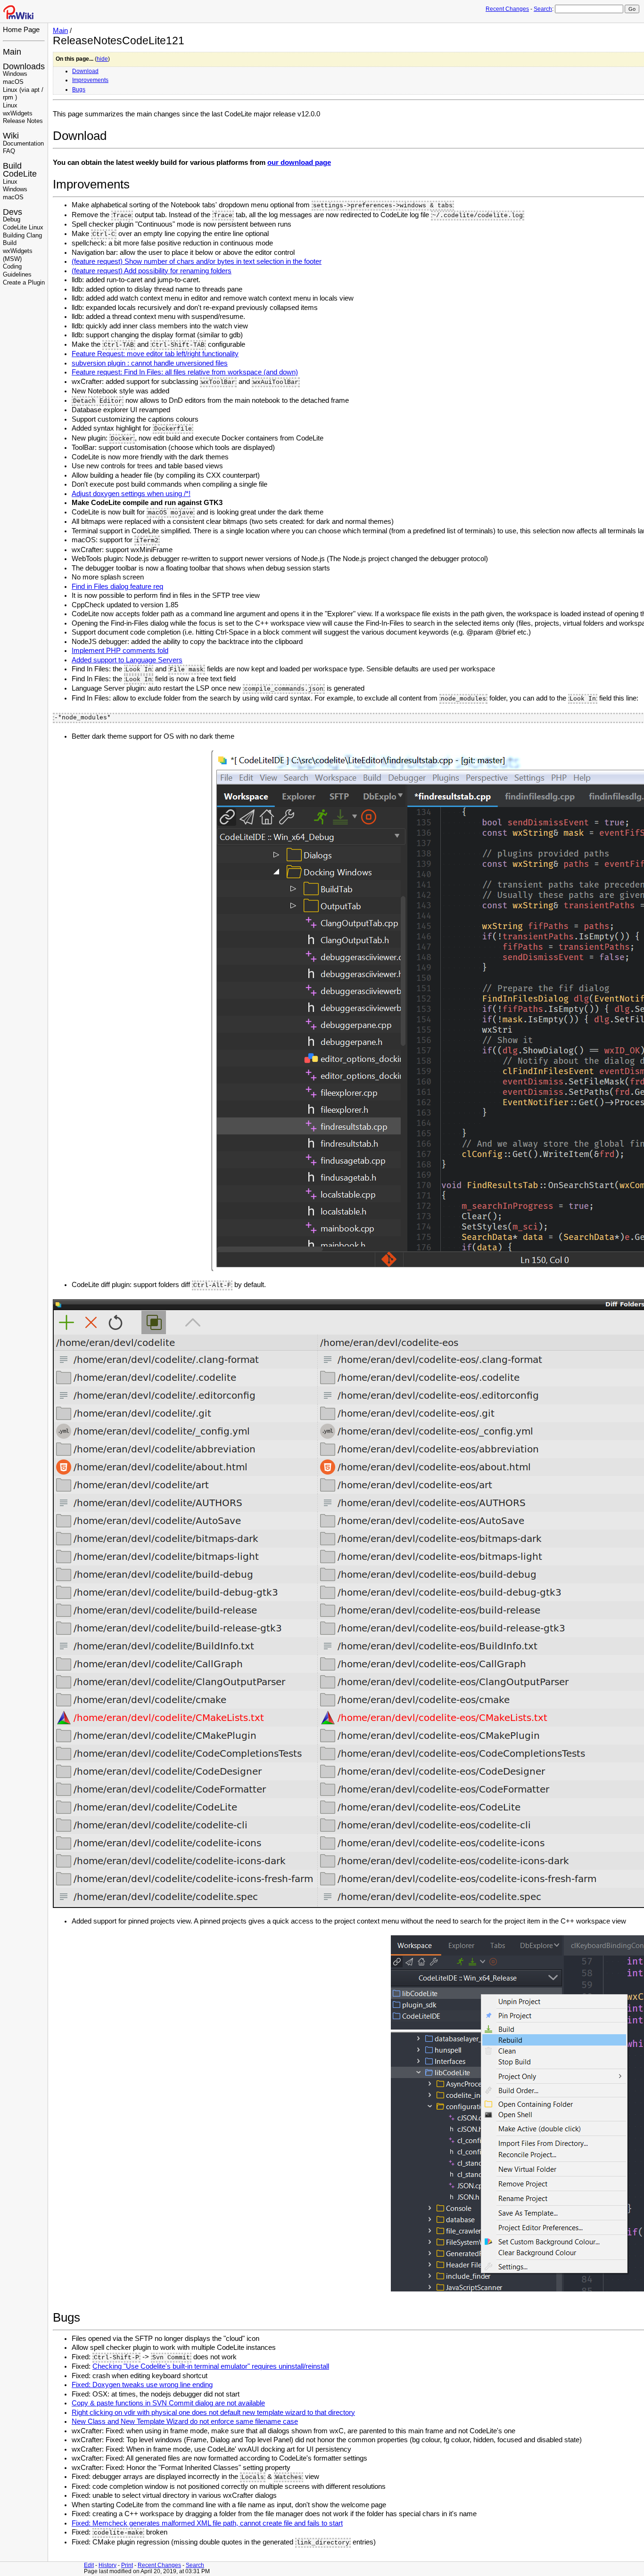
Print (127, 2565)
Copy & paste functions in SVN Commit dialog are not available (168, 2403)
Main (12, 52)
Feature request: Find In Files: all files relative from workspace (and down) (185, 372)
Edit (89, 2565)
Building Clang (22, 236)
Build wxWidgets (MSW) (18, 251)
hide (102, 59)
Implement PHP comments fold (120, 651)
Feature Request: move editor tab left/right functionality (155, 354)
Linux (10, 182)
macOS (13, 82)
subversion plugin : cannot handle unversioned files (150, 363)
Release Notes (23, 121)
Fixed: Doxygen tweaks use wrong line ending (142, 2385)
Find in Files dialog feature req (117, 587)
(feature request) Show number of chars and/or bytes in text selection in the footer (197, 261)
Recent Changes (507, 9)
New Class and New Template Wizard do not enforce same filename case (185, 2421)
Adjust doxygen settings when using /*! (131, 494)
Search (543, 9)
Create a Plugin (24, 283)
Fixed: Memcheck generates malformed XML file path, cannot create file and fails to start (207, 2523)
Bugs (79, 90)
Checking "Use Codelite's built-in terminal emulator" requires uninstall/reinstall (211, 2366)
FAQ (9, 151)
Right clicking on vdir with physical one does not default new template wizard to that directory (213, 2413)
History (107, 2565)
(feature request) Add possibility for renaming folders (152, 271)
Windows (15, 74)
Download (85, 71)
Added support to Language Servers (127, 660)
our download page (299, 163)
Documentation (23, 144)
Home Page (21, 29)
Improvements (90, 80)
